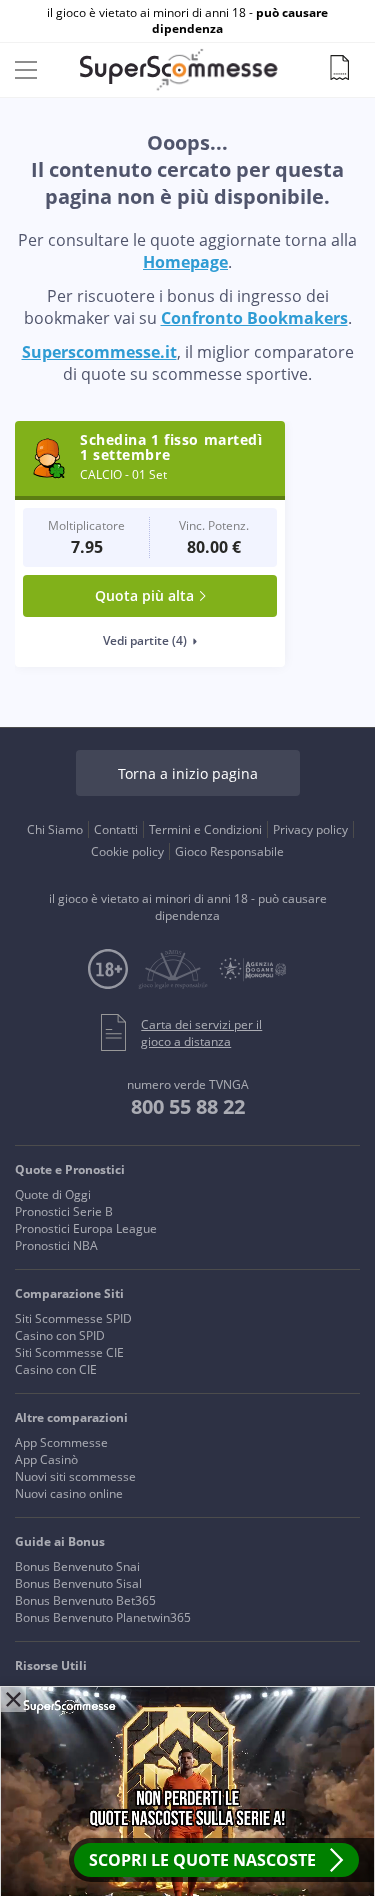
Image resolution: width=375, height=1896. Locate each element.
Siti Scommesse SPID (73, 1318)
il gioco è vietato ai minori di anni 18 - (187, 21)
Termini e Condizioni (205, 829)
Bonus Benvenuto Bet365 (85, 1600)
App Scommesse (61, 1442)
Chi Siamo (55, 829)
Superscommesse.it (99, 352)
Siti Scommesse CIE (69, 1352)
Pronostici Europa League (86, 1228)
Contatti (116, 829)
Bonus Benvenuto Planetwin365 (103, 1617)
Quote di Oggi (53, 1194)
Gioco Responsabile (229, 851)
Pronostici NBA (56, 1245)
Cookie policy (127, 851)
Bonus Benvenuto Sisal (78, 1583)
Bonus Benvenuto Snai (77, 1566)
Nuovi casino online (69, 1493)
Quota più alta (144, 595)
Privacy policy (310, 829)
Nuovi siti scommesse (75, 1476)
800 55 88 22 (188, 1106)
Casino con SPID (60, 1335)
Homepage (185, 262)
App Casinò (46, 1459)
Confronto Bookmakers (254, 318)
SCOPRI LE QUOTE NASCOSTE (202, 1860)
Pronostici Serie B (64, 1211)
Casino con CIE (56, 1369)
